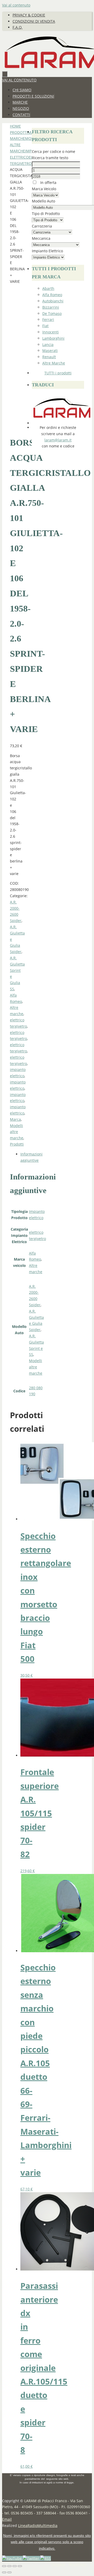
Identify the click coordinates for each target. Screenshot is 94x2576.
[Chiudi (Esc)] (20, 2566)
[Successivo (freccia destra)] (9, 2572)
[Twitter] (31, 2558)
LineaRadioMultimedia (38, 2526)
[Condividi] (15, 2566)
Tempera (58, 2564)
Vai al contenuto (16, 5)
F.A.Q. (17, 27)
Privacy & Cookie (29, 15)
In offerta (48, 182)
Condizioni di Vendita (34, 21)
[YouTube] (12, 2558)
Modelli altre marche (17, 1132)
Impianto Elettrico (47, 251)
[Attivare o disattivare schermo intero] (9, 2566)
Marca (15, 1119)
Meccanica (41, 238)
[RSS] (46, 2558)
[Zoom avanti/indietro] (4, 2566)
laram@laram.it (58, 440)
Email (7, 2519)
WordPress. (78, 2564)
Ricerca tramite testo (50, 158)
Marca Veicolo (44, 189)
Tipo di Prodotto (46, 214)
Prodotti (19, 132)
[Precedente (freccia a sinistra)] (4, 2572)
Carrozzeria (42, 226)
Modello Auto (43, 201)
